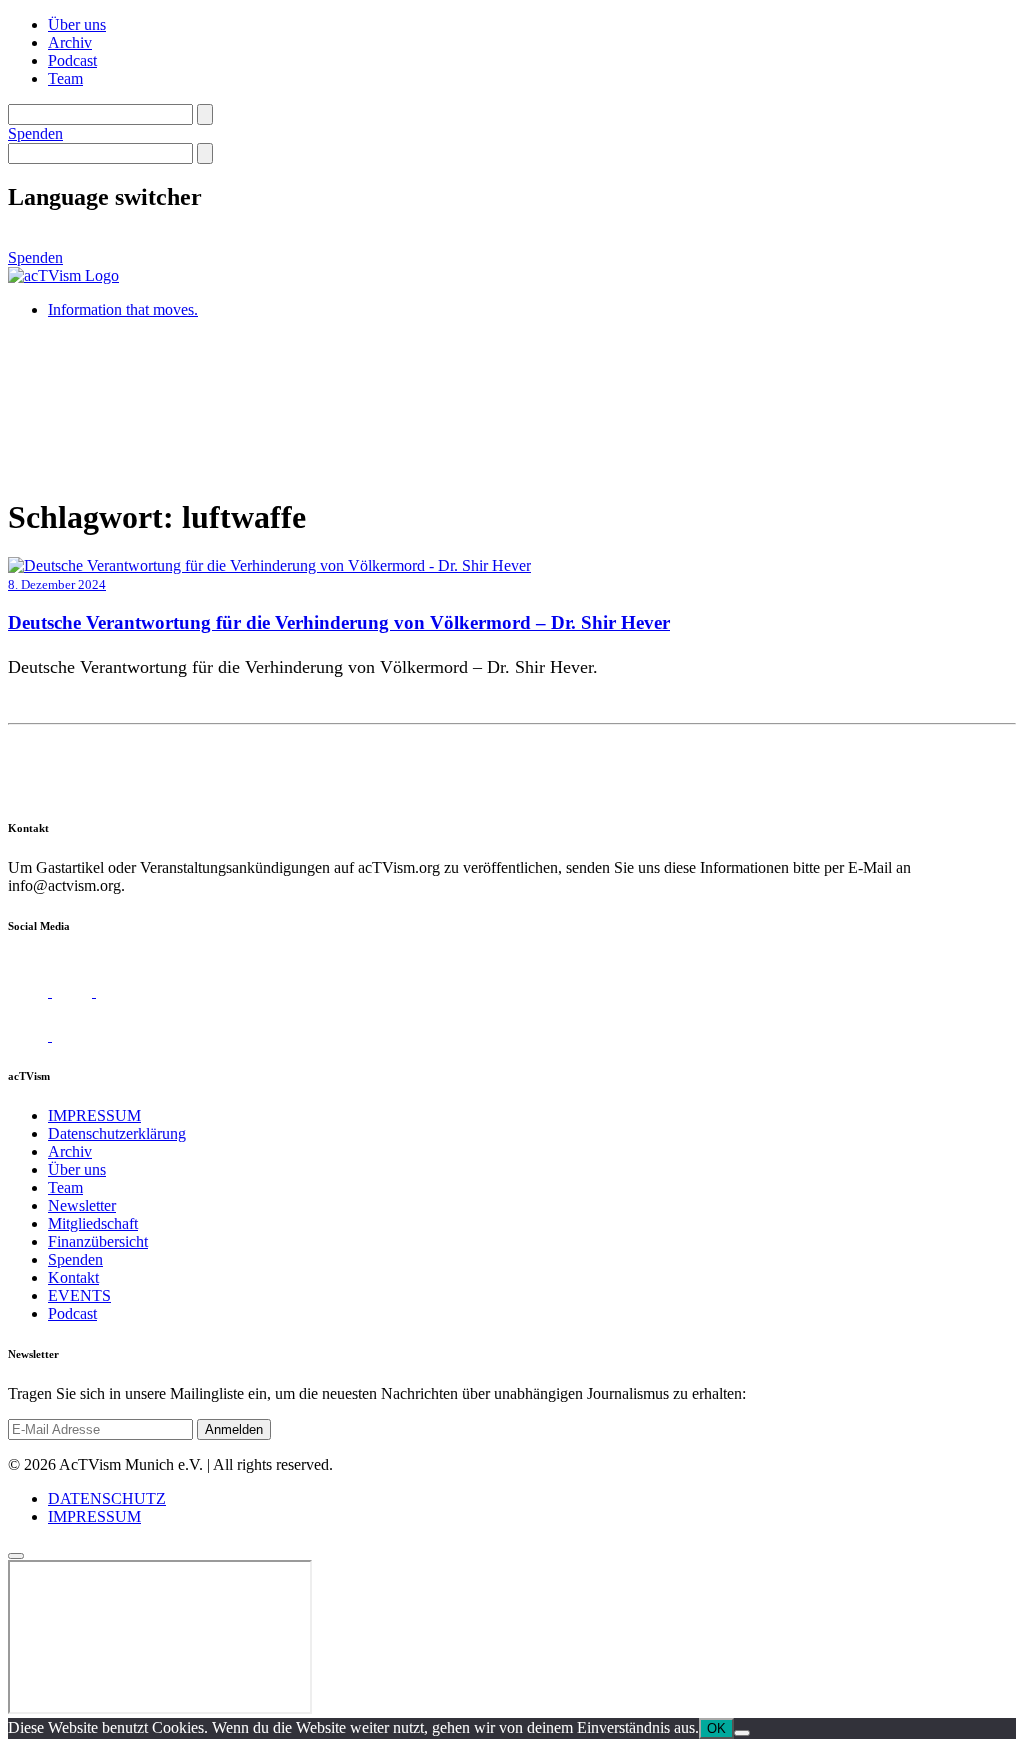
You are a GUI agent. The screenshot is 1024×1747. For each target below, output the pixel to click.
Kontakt (73, 1277)
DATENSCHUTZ (107, 1498)
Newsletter (82, 1205)
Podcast (72, 60)
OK (716, 1728)
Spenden (35, 133)
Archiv (70, 42)
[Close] (16, 1556)
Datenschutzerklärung (117, 1133)
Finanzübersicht (98, 1241)
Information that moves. (123, 309)
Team (65, 78)
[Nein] (742, 1733)
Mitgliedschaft (93, 1223)
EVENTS (79, 1295)
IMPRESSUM (94, 1115)
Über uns (77, 24)
